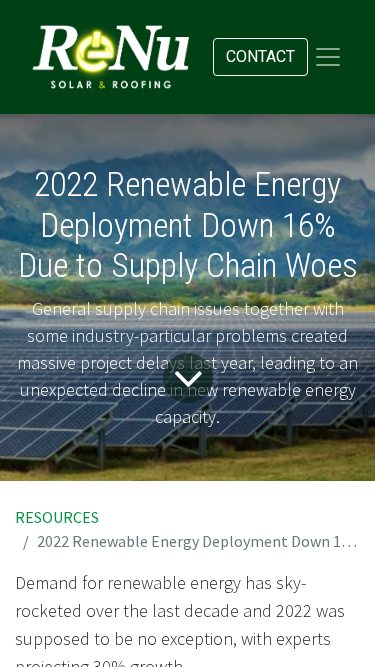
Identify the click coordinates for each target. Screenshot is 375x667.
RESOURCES (57, 517)
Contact (260, 56)
